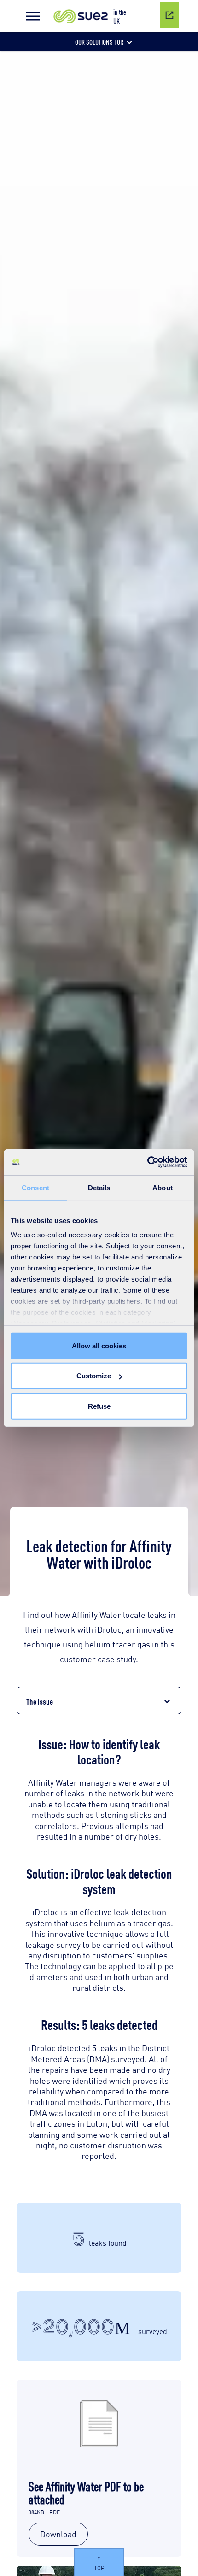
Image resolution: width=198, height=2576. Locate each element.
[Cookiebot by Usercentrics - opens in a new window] (147, 1162)
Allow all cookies (99, 1345)
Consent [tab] (35, 1187)
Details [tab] (99, 1187)
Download (58, 2534)
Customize (94, 1376)
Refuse (99, 1406)
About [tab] (163, 1187)
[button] (33, 16)
